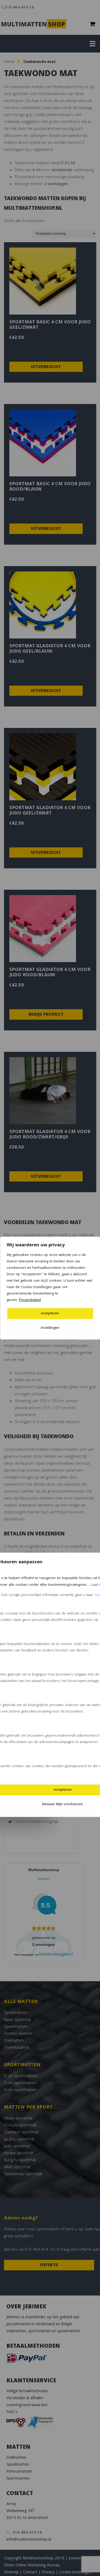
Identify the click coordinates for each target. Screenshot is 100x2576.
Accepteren (50, 1314)
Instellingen (50, 1328)
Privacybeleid (30, 1300)
